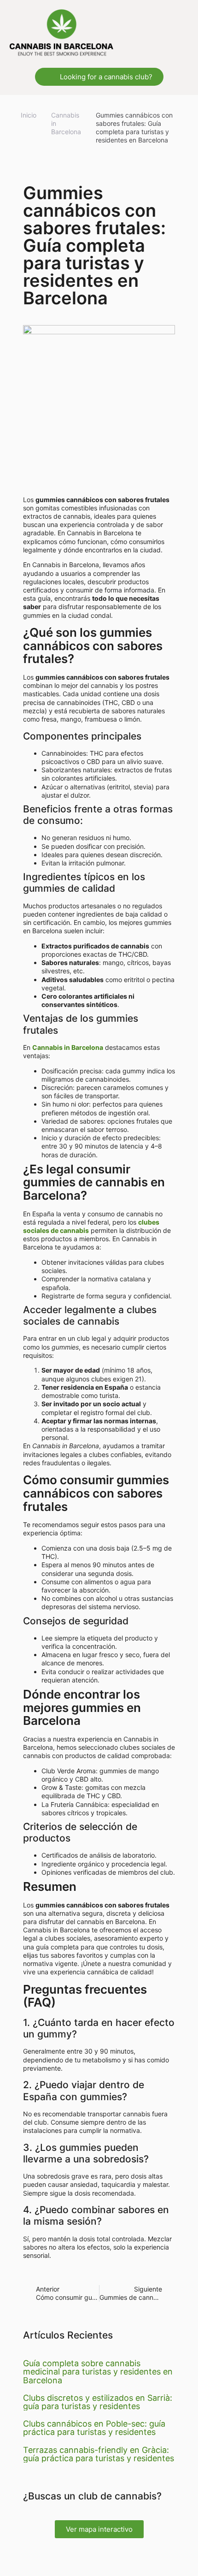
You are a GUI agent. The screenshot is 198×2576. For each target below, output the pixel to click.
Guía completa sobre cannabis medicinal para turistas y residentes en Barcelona (98, 2372)
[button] (182, 32)
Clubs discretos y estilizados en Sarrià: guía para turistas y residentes (98, 2402)
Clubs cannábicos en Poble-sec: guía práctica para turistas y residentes (94, 2428)
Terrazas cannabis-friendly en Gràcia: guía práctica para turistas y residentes (99, 2454)
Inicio (29, 115)
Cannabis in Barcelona (66, 123)
